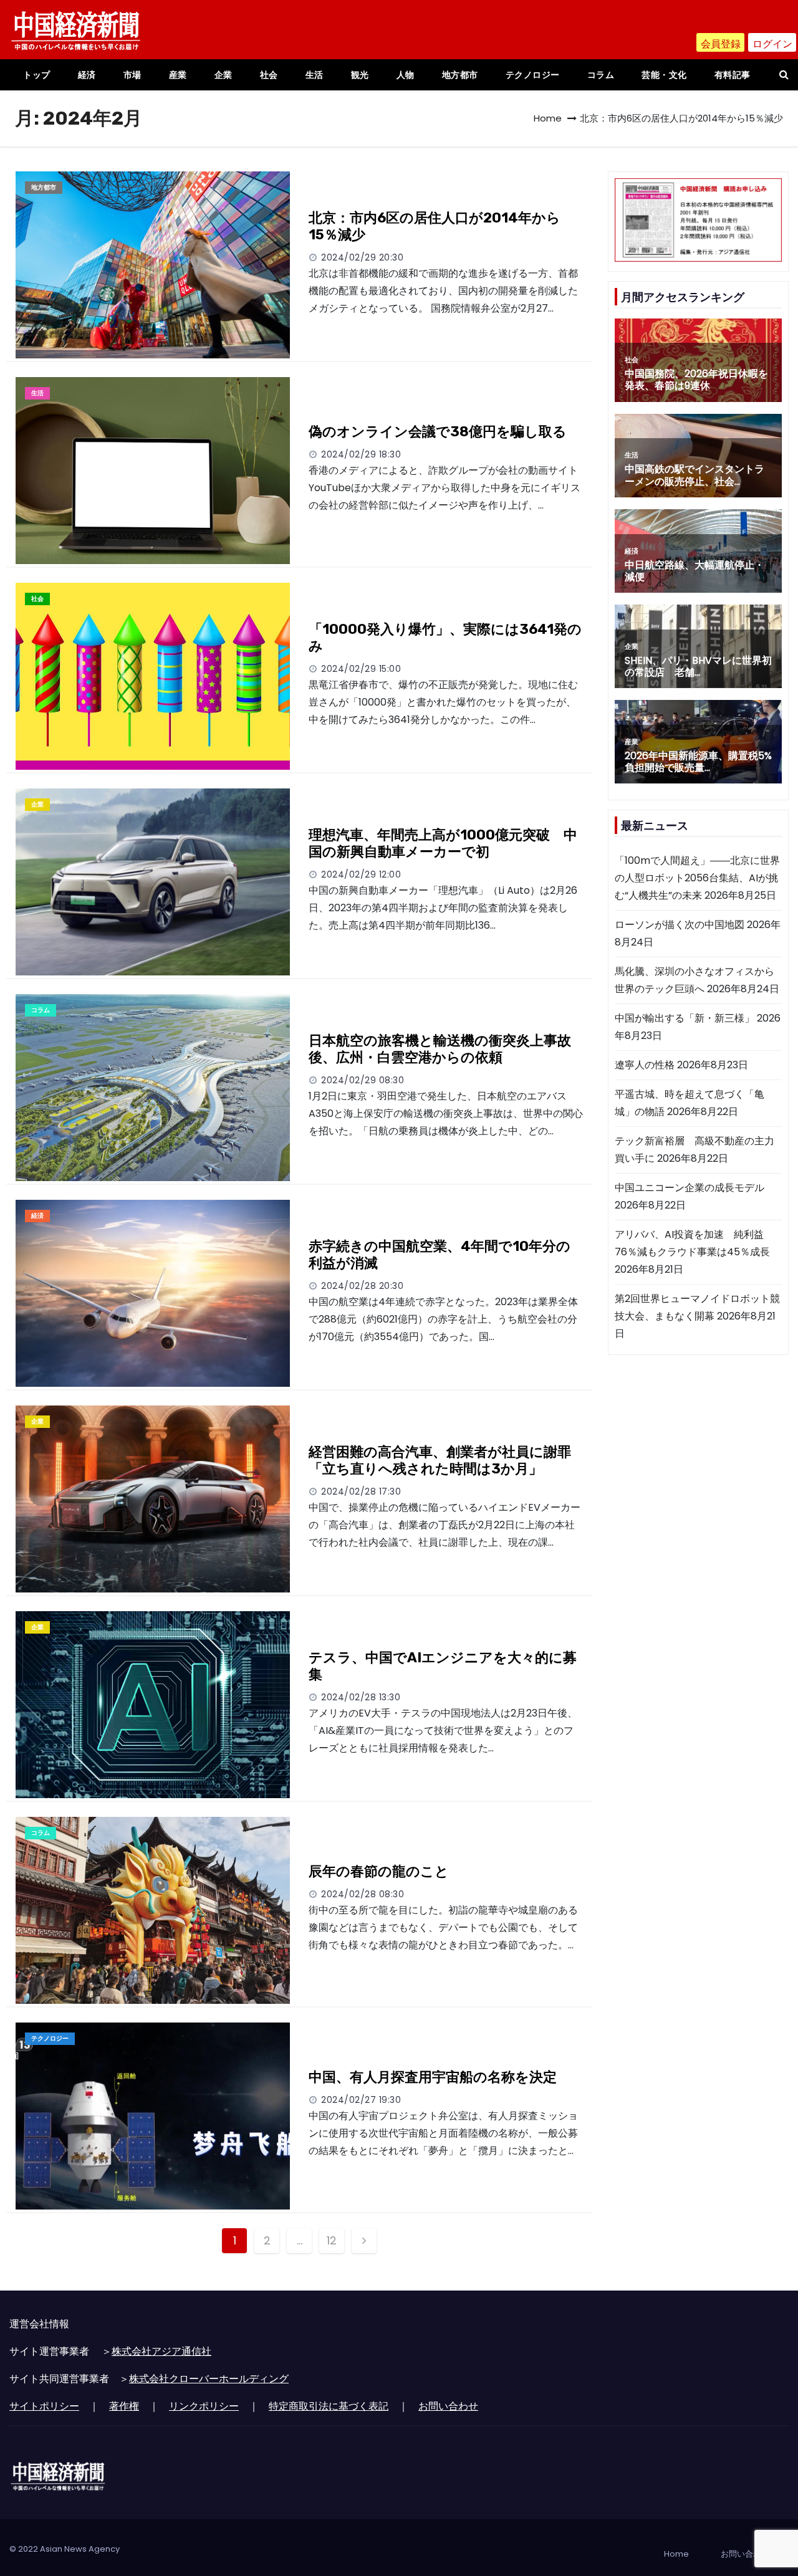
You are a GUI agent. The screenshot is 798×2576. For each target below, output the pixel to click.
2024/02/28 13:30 (361, 1697)
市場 (132, 75)
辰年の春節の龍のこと (379, 1871)
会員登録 (721, 44)
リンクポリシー (204, 2406)
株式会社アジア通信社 (161, 2351)
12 (332, 2240)
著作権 (124, 2406)
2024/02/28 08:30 (363, 1894)
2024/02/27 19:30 (361, 2100)
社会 (269, 75)
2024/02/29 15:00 (361, 669)
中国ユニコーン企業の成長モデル (690, 1188)
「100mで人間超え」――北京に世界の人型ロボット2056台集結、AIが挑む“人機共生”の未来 (697, 878)
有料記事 (733, 75)
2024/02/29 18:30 (361, 454)
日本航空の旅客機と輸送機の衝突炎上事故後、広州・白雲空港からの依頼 (440, 1049)
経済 (87, 75)
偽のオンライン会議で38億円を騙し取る (438, 432)
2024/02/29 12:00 (361, 874)
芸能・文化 (664, 75)
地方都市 (460, 75)
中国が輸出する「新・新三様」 (685, 1018)
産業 (178, 75)
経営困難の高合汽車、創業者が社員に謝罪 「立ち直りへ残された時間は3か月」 (447, 1461)
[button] (784, 74)
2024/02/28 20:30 (362, 1286)
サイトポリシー (44, 2406)
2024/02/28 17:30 (361, 1491)
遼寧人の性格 (645, 1065)
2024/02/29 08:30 (363, 1080)
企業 (224, 75)
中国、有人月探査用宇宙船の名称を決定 (433, 2077)
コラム (601, 75)
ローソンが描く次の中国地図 (680, 925)
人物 (406, 75)
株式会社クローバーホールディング (209, 2379)
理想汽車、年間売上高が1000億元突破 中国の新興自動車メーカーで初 (443, 844)
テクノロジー (533, 75)
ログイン (772, 44)
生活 (315, 75)
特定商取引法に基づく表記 (329, 2406)
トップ (37, 75)
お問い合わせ (448, 2406)
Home (548, 118)
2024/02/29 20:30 (362, 257)
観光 (360, 75)
